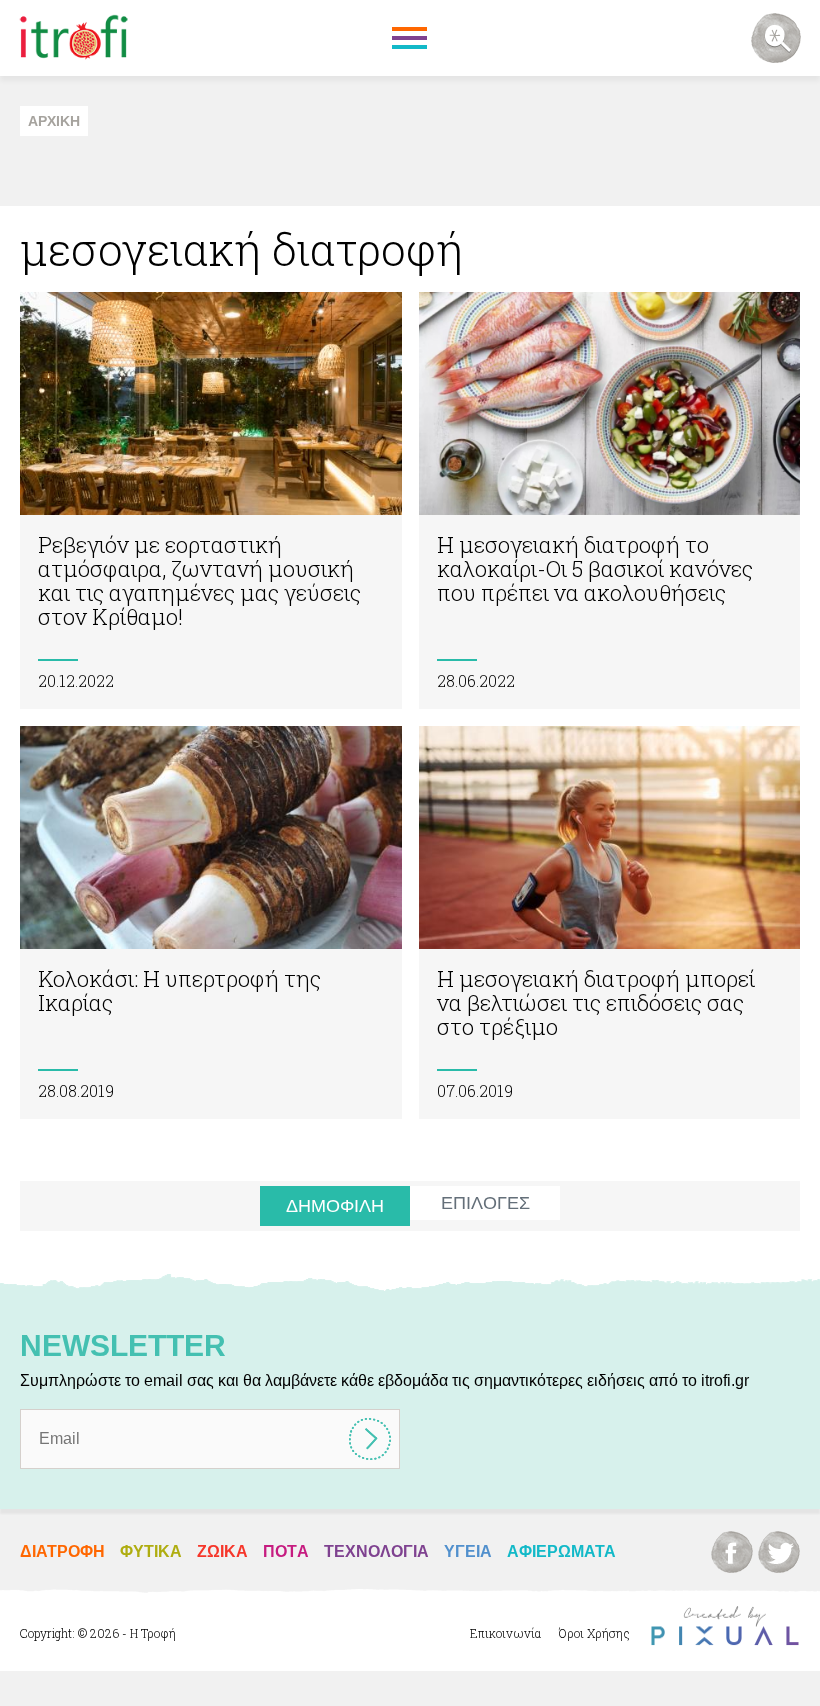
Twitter (779, 1552)
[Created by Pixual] (725, 1626)
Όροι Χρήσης (594, 1633)
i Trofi (74, 38)
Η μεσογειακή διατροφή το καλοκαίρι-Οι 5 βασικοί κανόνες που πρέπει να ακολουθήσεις (610, 500)
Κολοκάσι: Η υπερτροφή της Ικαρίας (211, 922)
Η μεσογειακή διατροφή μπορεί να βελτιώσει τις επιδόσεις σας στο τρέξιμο (610, 922)
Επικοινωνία (505, 1633)
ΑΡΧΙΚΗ (54, 121)
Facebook (732, 1552)
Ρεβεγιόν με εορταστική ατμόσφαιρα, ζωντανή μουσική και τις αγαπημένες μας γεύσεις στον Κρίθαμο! (211, 500)
